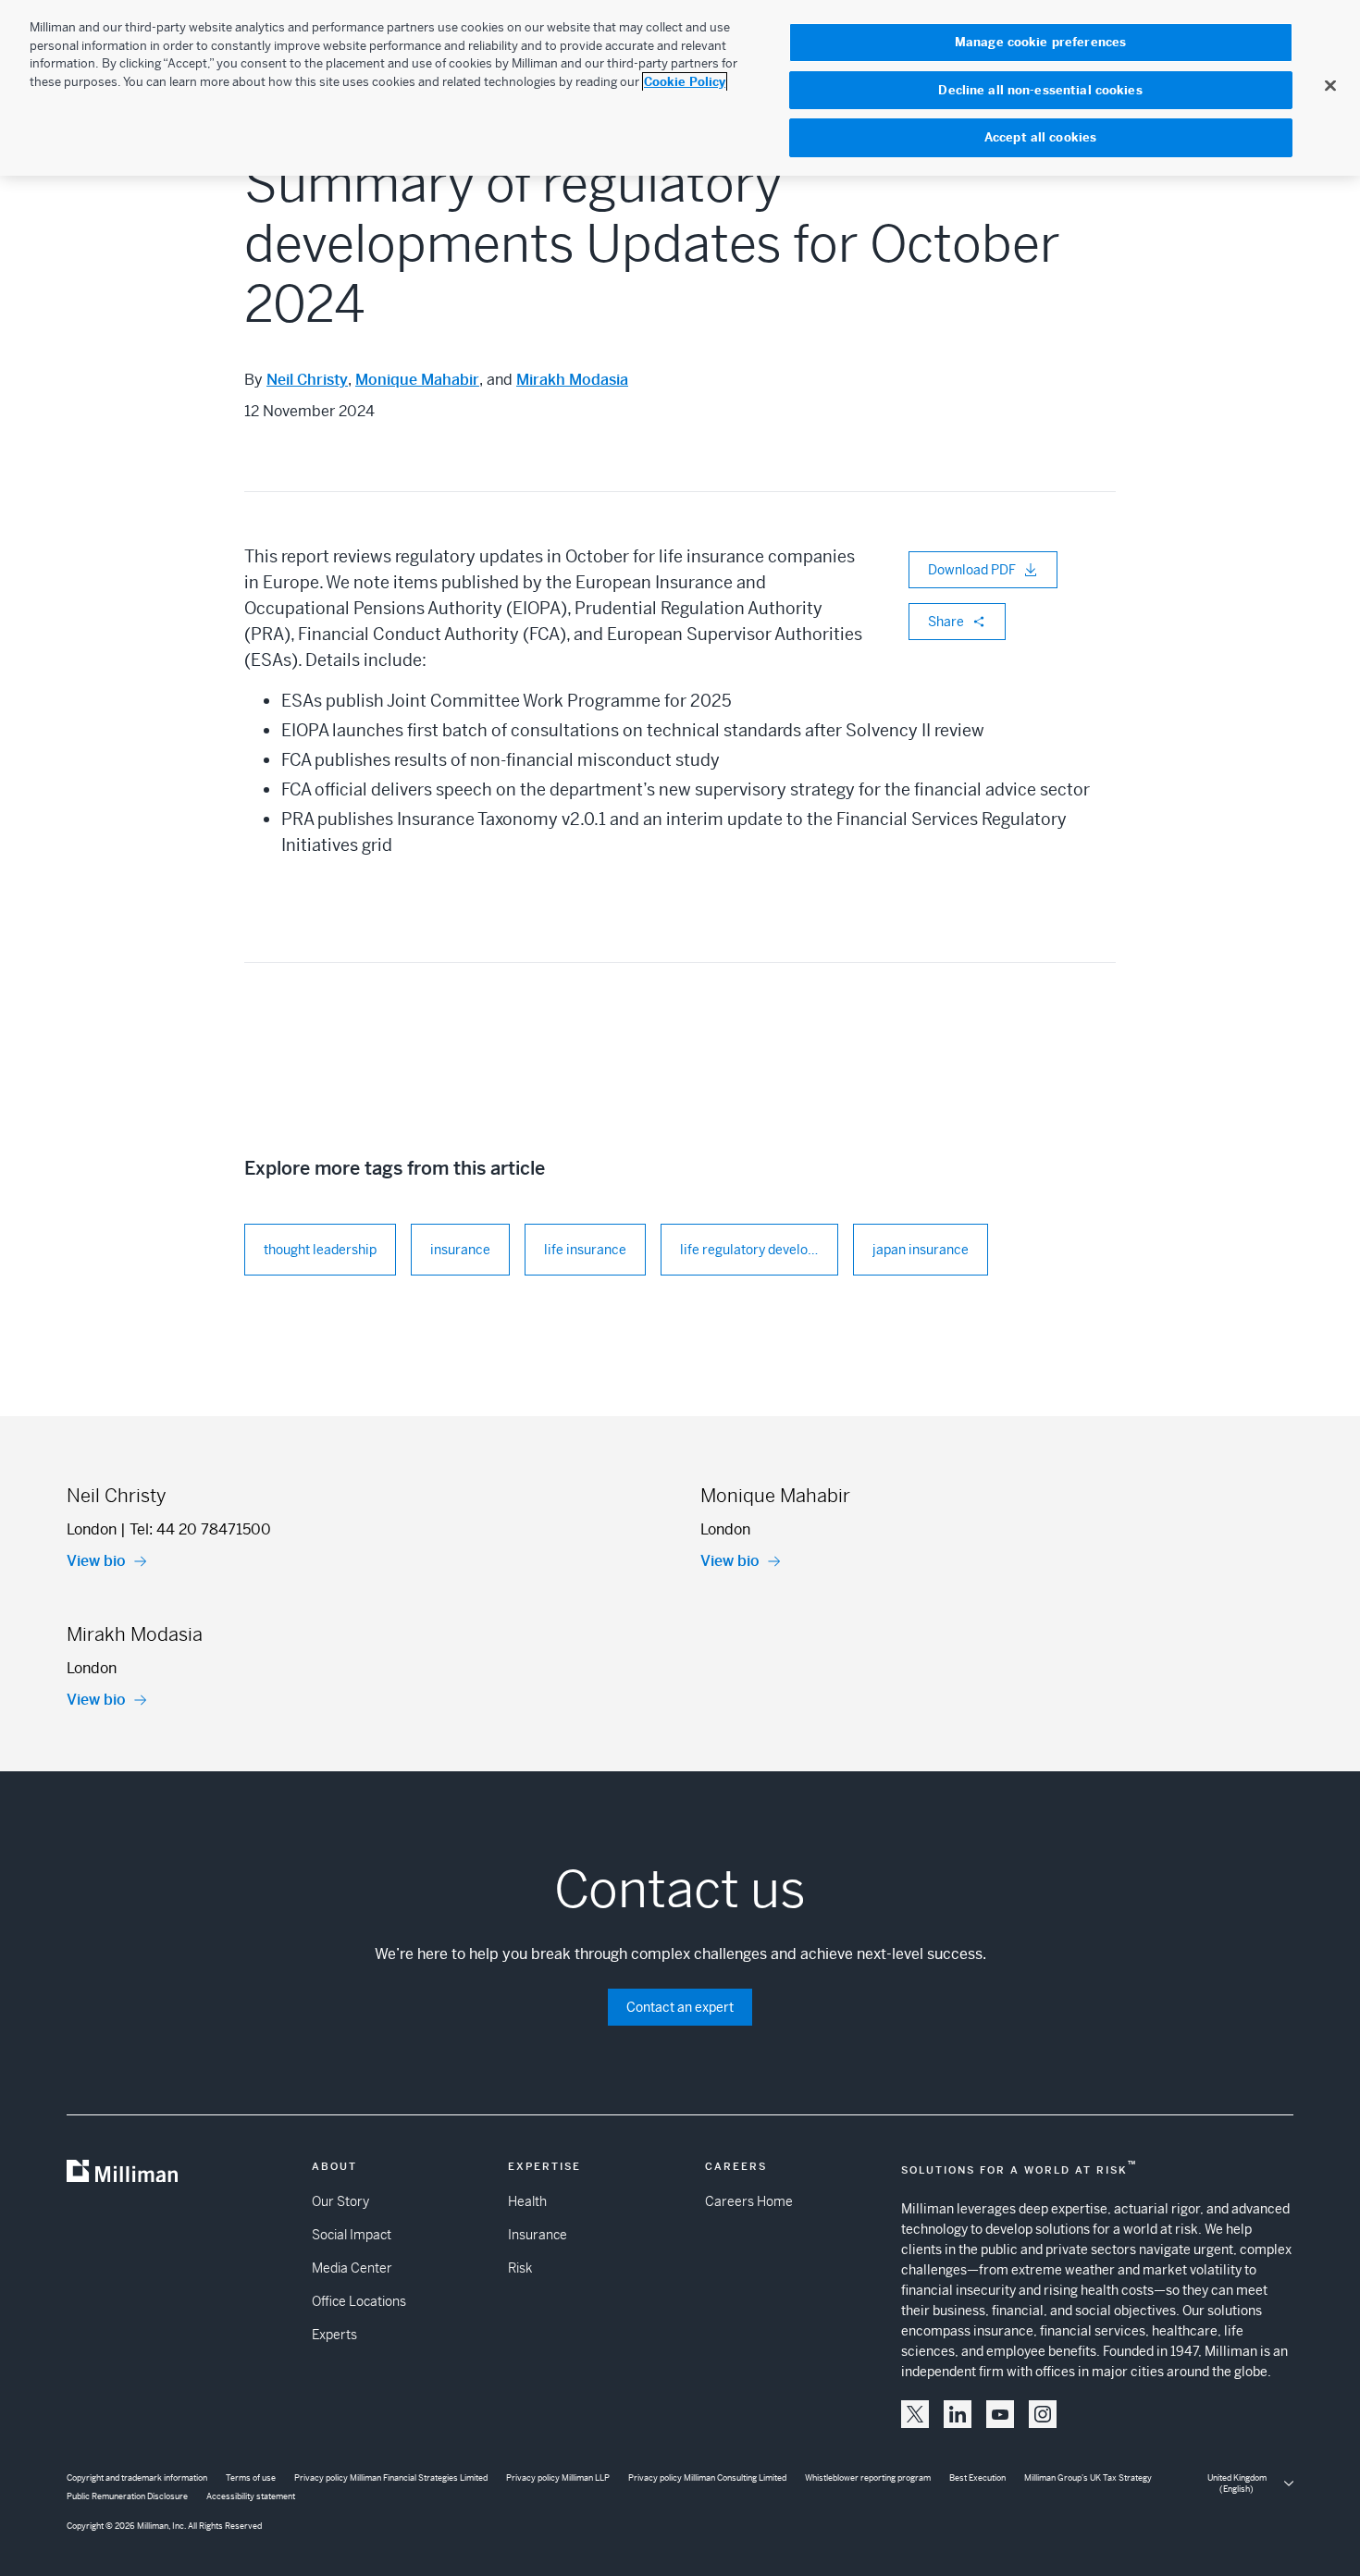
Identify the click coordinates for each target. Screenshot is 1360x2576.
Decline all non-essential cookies (1040, 90)
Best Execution (977, 2478)
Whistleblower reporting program (868, 2478)
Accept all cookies (1040, 137)
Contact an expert (680, 2007)
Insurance (538, 2235)
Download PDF (972, 570)
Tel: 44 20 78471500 (200, 1529)
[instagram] (1043, 2414)
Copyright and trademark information (137, 2478)
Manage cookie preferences (1040, 42)
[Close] (1330, 85)
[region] (680, 88)
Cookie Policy (685, 82)
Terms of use (251, 2478)
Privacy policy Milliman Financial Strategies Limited (391, 2478)
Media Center (352, 2268)
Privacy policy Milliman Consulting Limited (707, 2478)
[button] (915, 2414)
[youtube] (1000, 2414)
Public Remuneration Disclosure (127, 2496)
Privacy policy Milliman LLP (558, 2478)
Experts (334, 2335)
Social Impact (352, 2235)
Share (946, 622)
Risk (520, 2268)
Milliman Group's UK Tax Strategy (1088, 2478)
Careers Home (749, 2201)
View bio (96, 1561)
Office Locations (359, 2301)
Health (527, 2201)
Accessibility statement (251, 2496)
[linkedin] (958, 2414)
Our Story (340, 2201)
